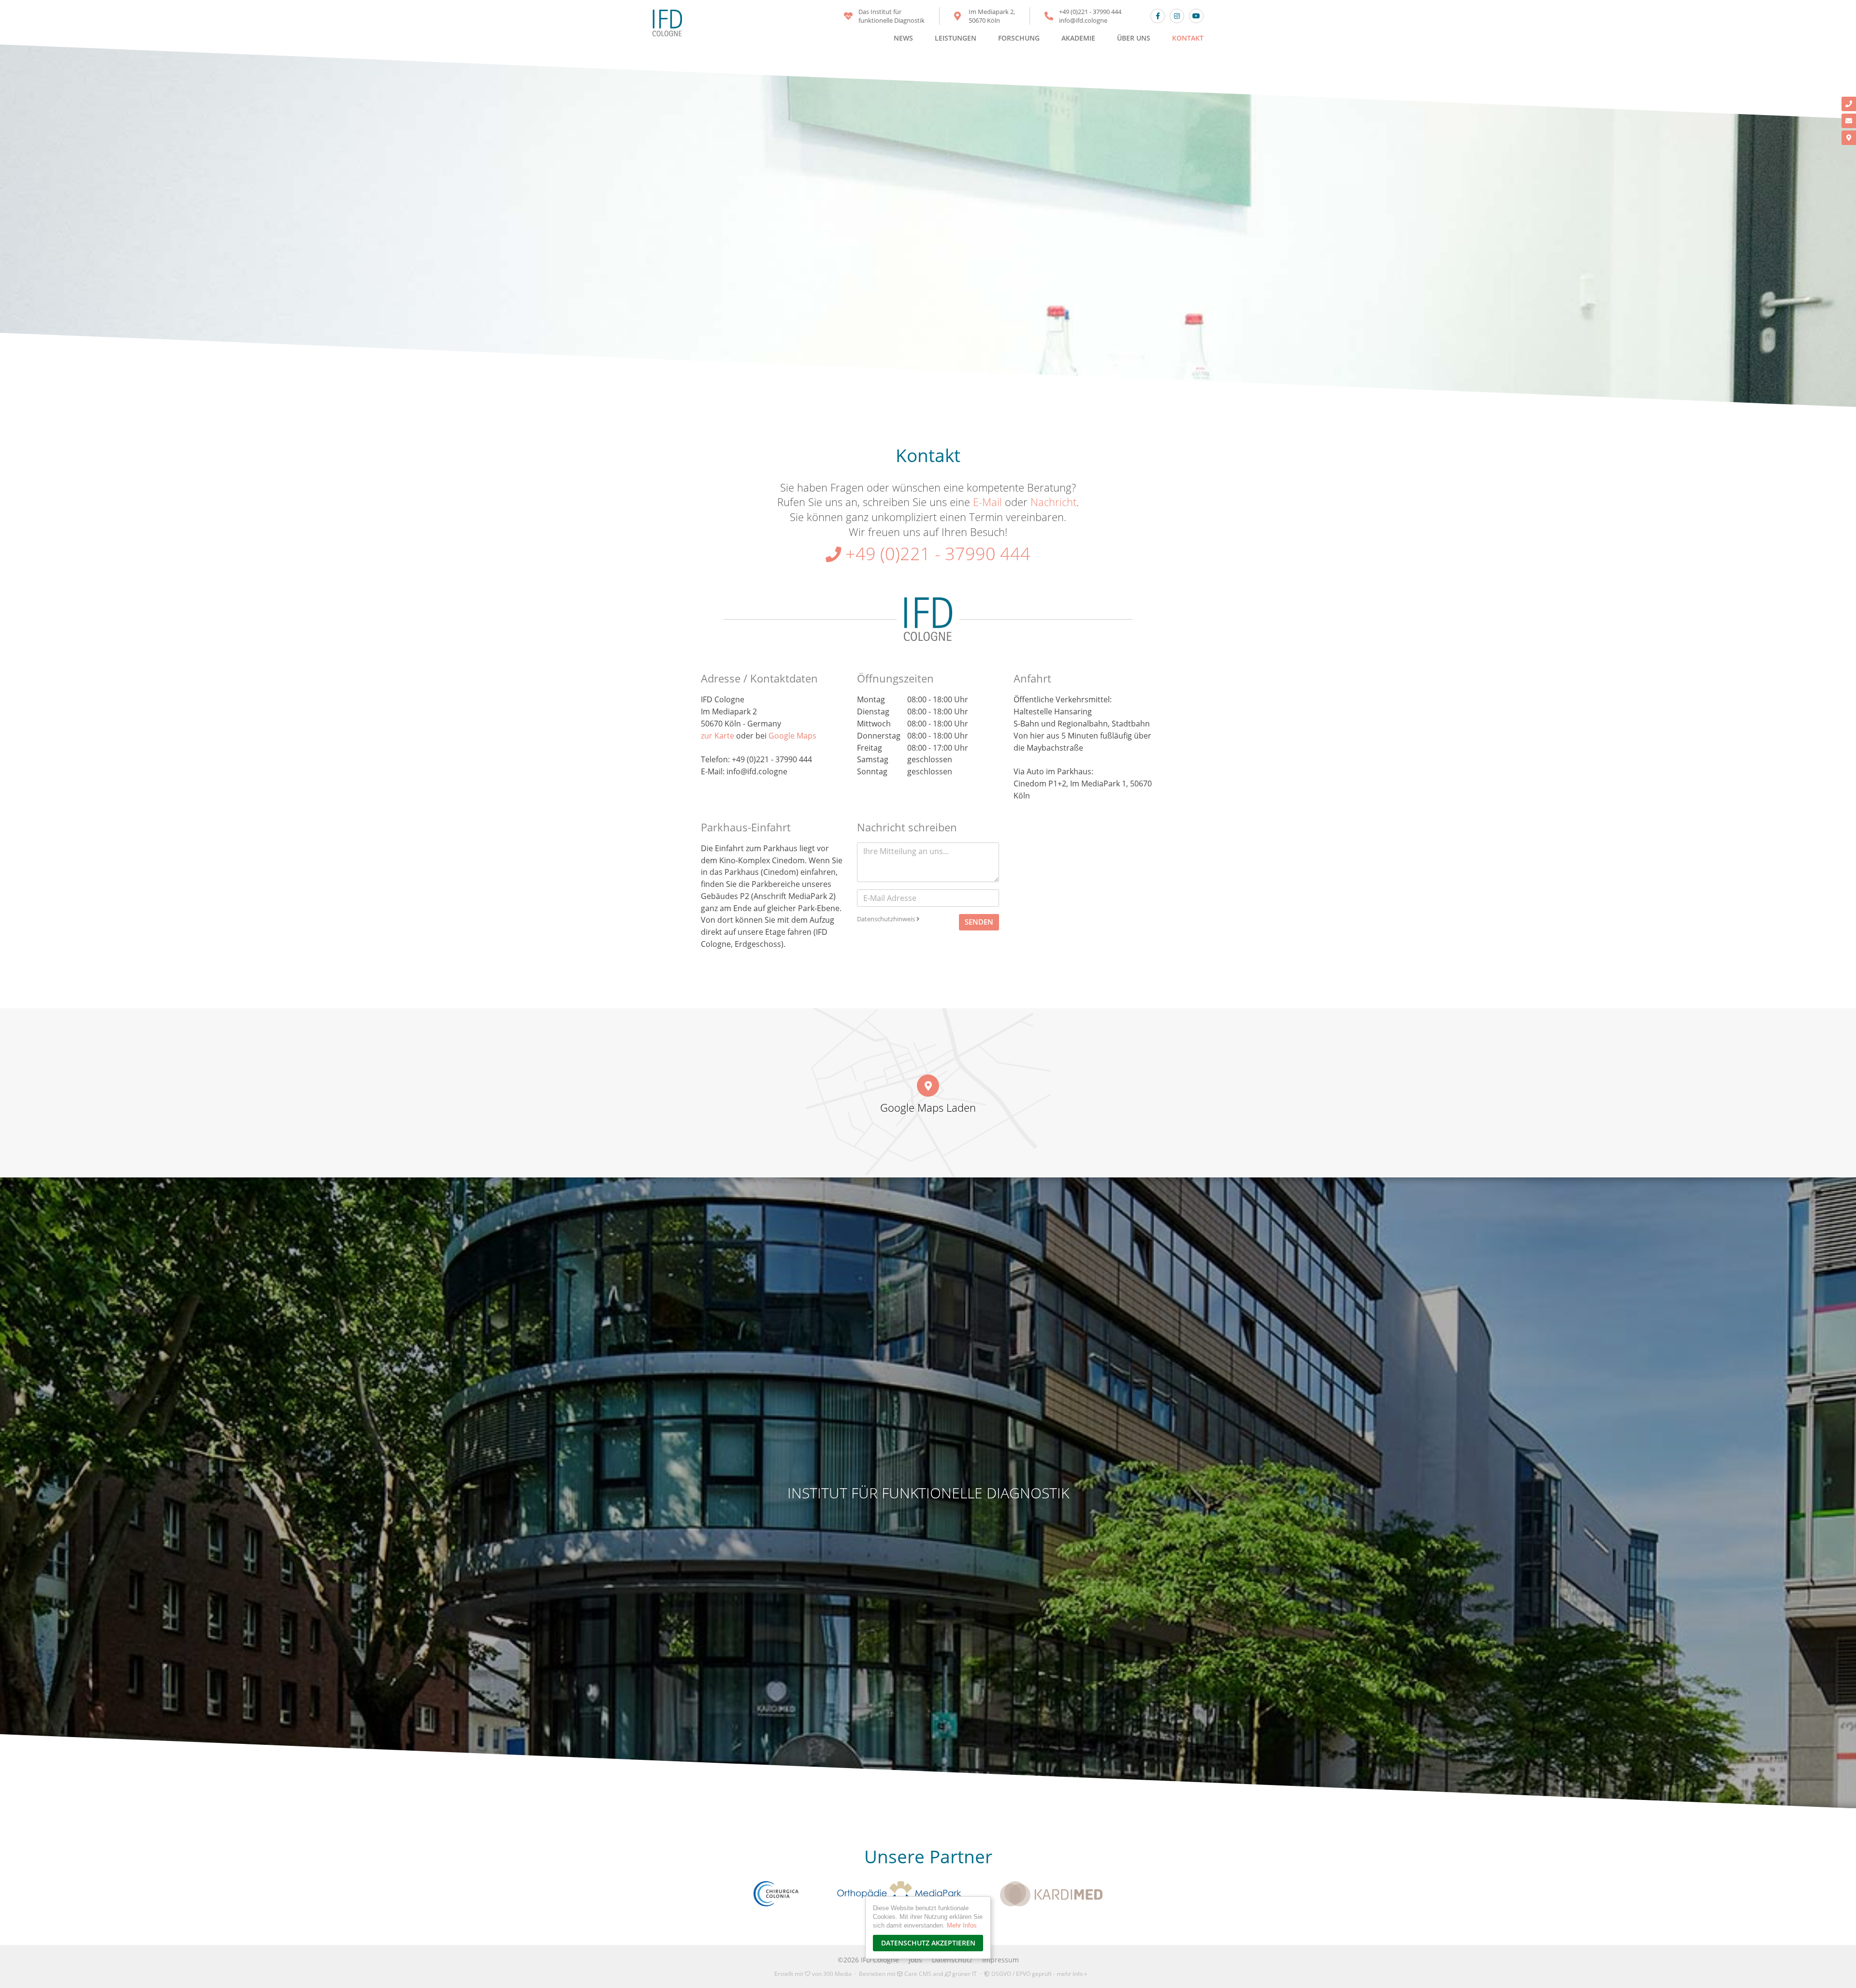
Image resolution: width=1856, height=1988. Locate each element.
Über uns (1134, 38)
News (903, 38)
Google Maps (792, 736)
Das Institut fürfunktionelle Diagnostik (892, 16)
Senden (979, 922)
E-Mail (987, 502)
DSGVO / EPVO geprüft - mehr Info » (1038, 1974)
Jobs (915, 1960)
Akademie (1078, 38)
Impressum (1000, 1960)
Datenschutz (952, 1960)
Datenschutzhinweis (887, 919)
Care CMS (917, 1974)
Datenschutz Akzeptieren (928, 1943)
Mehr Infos (962, 1925)
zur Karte (718, 736)
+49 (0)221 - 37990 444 (1090, 12)
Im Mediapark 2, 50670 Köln (992, 16)
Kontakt (1188, 38)
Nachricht (1053, 502)
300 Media (837, 1974)
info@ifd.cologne (1083, 20)
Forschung (1019, 38)
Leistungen (956, 38)
